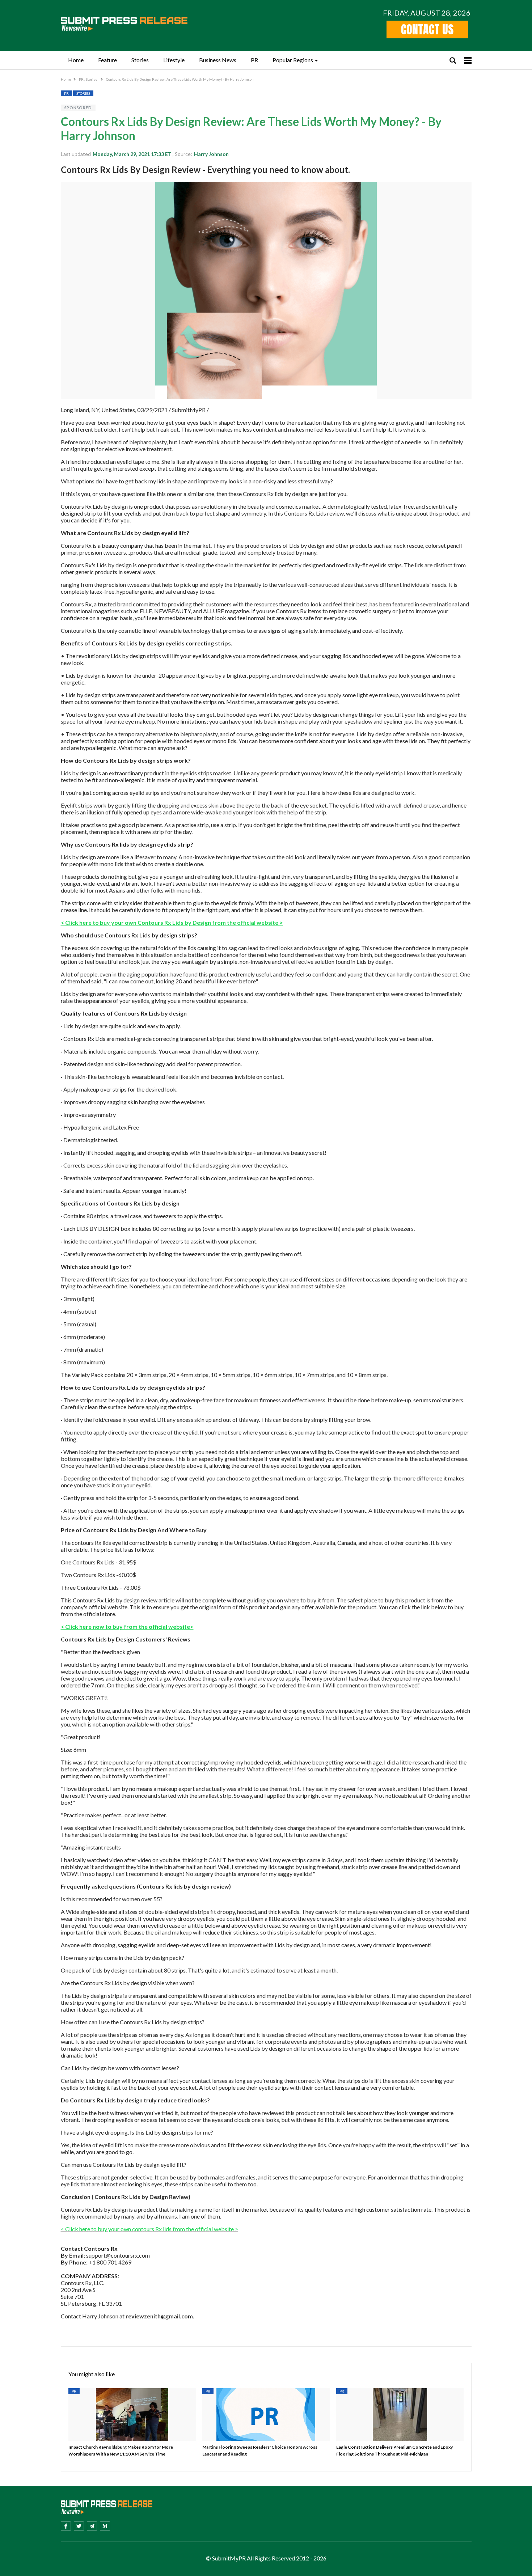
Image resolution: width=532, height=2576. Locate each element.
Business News (218, 60)
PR (254, 60)
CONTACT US (427, 29)
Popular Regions (293, 60)
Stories (140, 60)
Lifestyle (174, 60)
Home (76, 60)
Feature (107, 60)
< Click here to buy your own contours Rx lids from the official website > (149, 2229)
